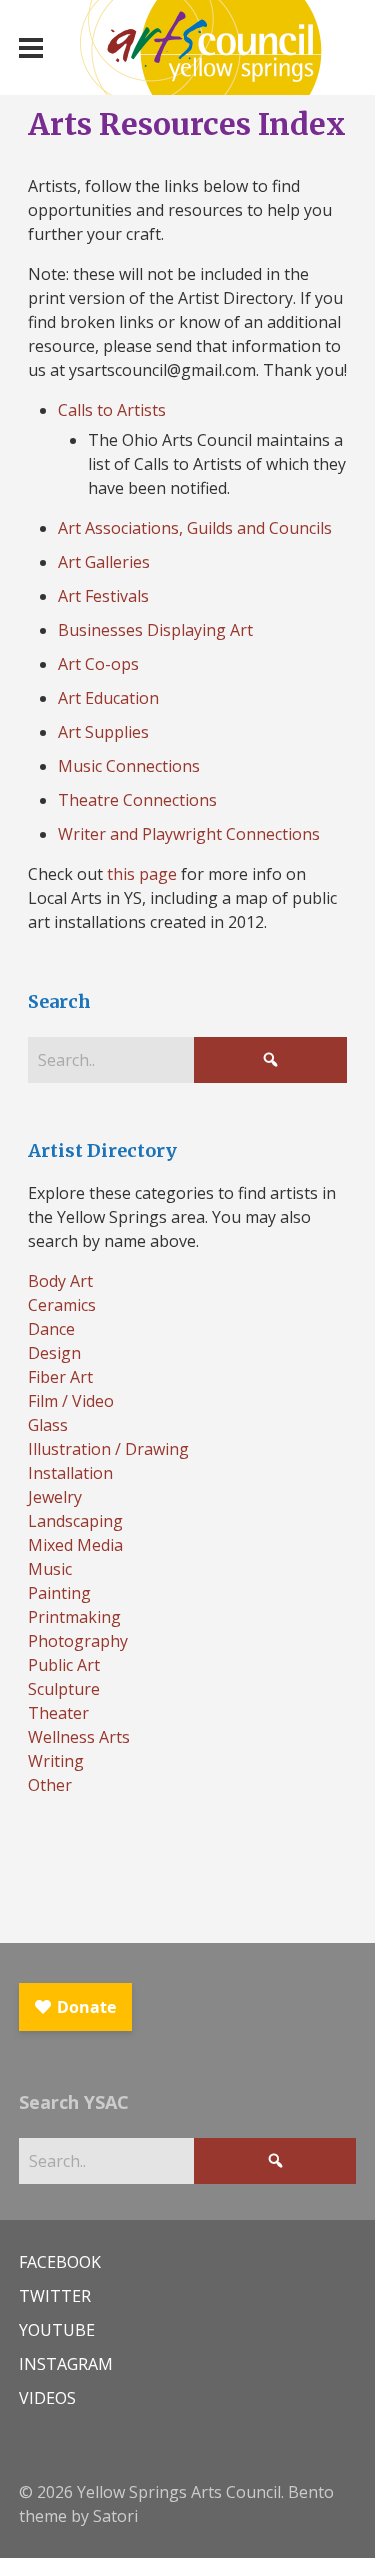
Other (50, 1785)
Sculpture (64, 1689)
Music (50, 1569)
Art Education (108, 698)
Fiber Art (60, 1377)
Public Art (64, 1665)
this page (142, 874)
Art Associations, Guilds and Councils (195, 528)
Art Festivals (103, 596)
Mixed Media (75, 1545)
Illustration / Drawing (108, 1449)
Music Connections (129, 766)
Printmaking (74, 1617)
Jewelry (55, 1497)
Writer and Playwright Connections (189, 834)
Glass (48, 1425)
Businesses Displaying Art (155, 630)
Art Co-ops (98, 664)
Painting (59, 1593)
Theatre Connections (137, 800)
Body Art (60, 1281)
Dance (51, 1329)
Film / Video (71, 1401)
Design (54, 1353)
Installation (70, 1473)
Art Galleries (104, 562)
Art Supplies (103, 732)
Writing (56, 1761)
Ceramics (62, 1305)
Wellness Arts (79, 1737)
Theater (58, 1713)
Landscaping (75, 1521)
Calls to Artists (112, 410)
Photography (78, 1641)
